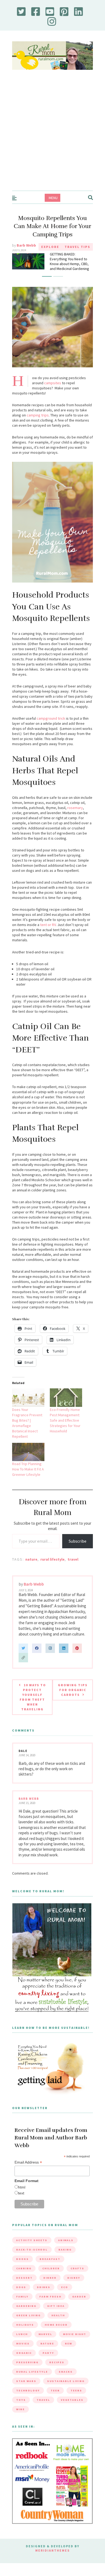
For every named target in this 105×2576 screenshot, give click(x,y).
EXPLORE (50, 247)
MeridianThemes (52, 2557)
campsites (53, 390)
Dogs (21, 2294)
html (22, 2194)
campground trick (51, 726)
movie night (75, 2341)
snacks (66, 2379)
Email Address (28, 2170)
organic (24, 2360)
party (48, 2360)
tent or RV (48, 932)
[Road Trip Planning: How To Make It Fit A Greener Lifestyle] (28, 1459)
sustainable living (66, 2388)
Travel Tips (77, 247)
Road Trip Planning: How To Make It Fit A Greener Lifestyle (28, 1476)
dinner (50, 2285)
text (21, 2200)
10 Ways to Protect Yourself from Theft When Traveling (33, 1704)
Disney (74, 2285)
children (51, 2276)
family (22, 2304)
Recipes (57, 2370)
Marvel (45, 2341)
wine (20, 2416)
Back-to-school (32, 2257)
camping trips (38, 422)
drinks (44, 2294)
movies (23, 2351)
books (22, 2266)
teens (76, 2398)
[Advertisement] (52, 136)
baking (65, 2257)
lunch (22, 2341)
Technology (28, 2398)
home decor (56, 2332)
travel (73, 1567)
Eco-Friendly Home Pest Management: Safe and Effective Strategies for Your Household (65, 1428)
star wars (26, 2388)
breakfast (50, 2266)
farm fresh (50, 2304)
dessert (24, 2285)
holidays (25, 2332)
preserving (27, 2370)
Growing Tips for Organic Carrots (73, 1697)
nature (31, 1567)
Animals (66, 2247)
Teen (55, 2398)
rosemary (75, 815)
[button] (47, 284)
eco (65, 2294)
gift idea (56, 2313)
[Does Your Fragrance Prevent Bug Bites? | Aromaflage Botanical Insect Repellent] (28, 1405)
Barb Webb (26, 245)
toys (21, 2407)
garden (79, 2304)
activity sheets (32, 2247)
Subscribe (78, 1548)
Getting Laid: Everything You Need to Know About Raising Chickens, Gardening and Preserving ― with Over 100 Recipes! (71, 268)
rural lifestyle (52, 1567)
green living (28, 2323)
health (58, 2323)
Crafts (77, 2276)
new (69, 2351)
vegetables (72, 2407)
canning (24, 2276)
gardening (26, 2313)
